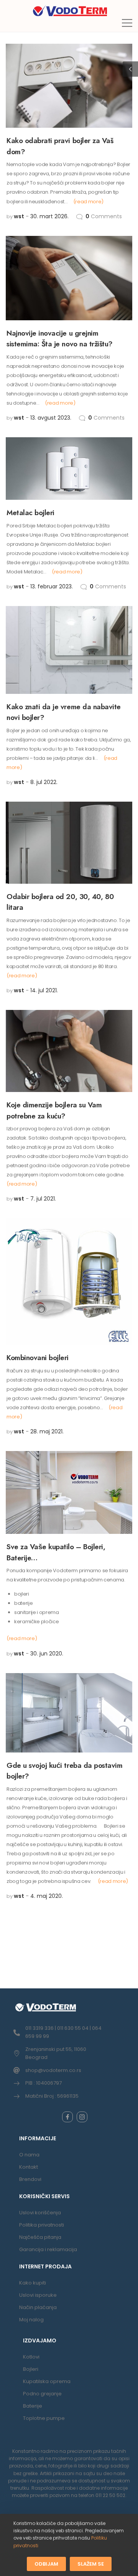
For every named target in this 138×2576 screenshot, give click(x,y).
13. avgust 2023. (51, 418)
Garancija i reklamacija (48, 2249)
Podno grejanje (42, 2394)
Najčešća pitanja (40, 2237)
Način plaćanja (38, 2307)
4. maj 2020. (47, 1896)
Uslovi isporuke (38, 2295)
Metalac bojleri (30, 513)
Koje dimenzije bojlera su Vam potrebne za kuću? (54, 1110)
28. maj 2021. (47, 1431)
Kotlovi (31, 2357)
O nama (29, 2155)
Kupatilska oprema (47, 2381)
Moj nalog (31, 2320)
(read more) (88, 202)
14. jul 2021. (44, 990)
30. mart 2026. (49, 216)
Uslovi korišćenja (40, 2213)
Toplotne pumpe (44, 2418)
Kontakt (29, 2167)
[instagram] (82, 2117)
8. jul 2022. (44, 782)
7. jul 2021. (43, 1199)
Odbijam (46, 2564)
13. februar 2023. (52, 586)
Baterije (33, 2406)
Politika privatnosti (42, 2225)
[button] (127, 23)
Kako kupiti (33, 2283)
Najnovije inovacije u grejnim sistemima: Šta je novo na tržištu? (60, 339)
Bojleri (31, 2369)
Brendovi (30, 2179)
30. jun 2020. (47, 1654)
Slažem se (91, 2564)
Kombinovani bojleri (38, 1358)
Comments (104, 216)
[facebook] (67, 2117)
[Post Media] (69, 86)
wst (19, 216)
